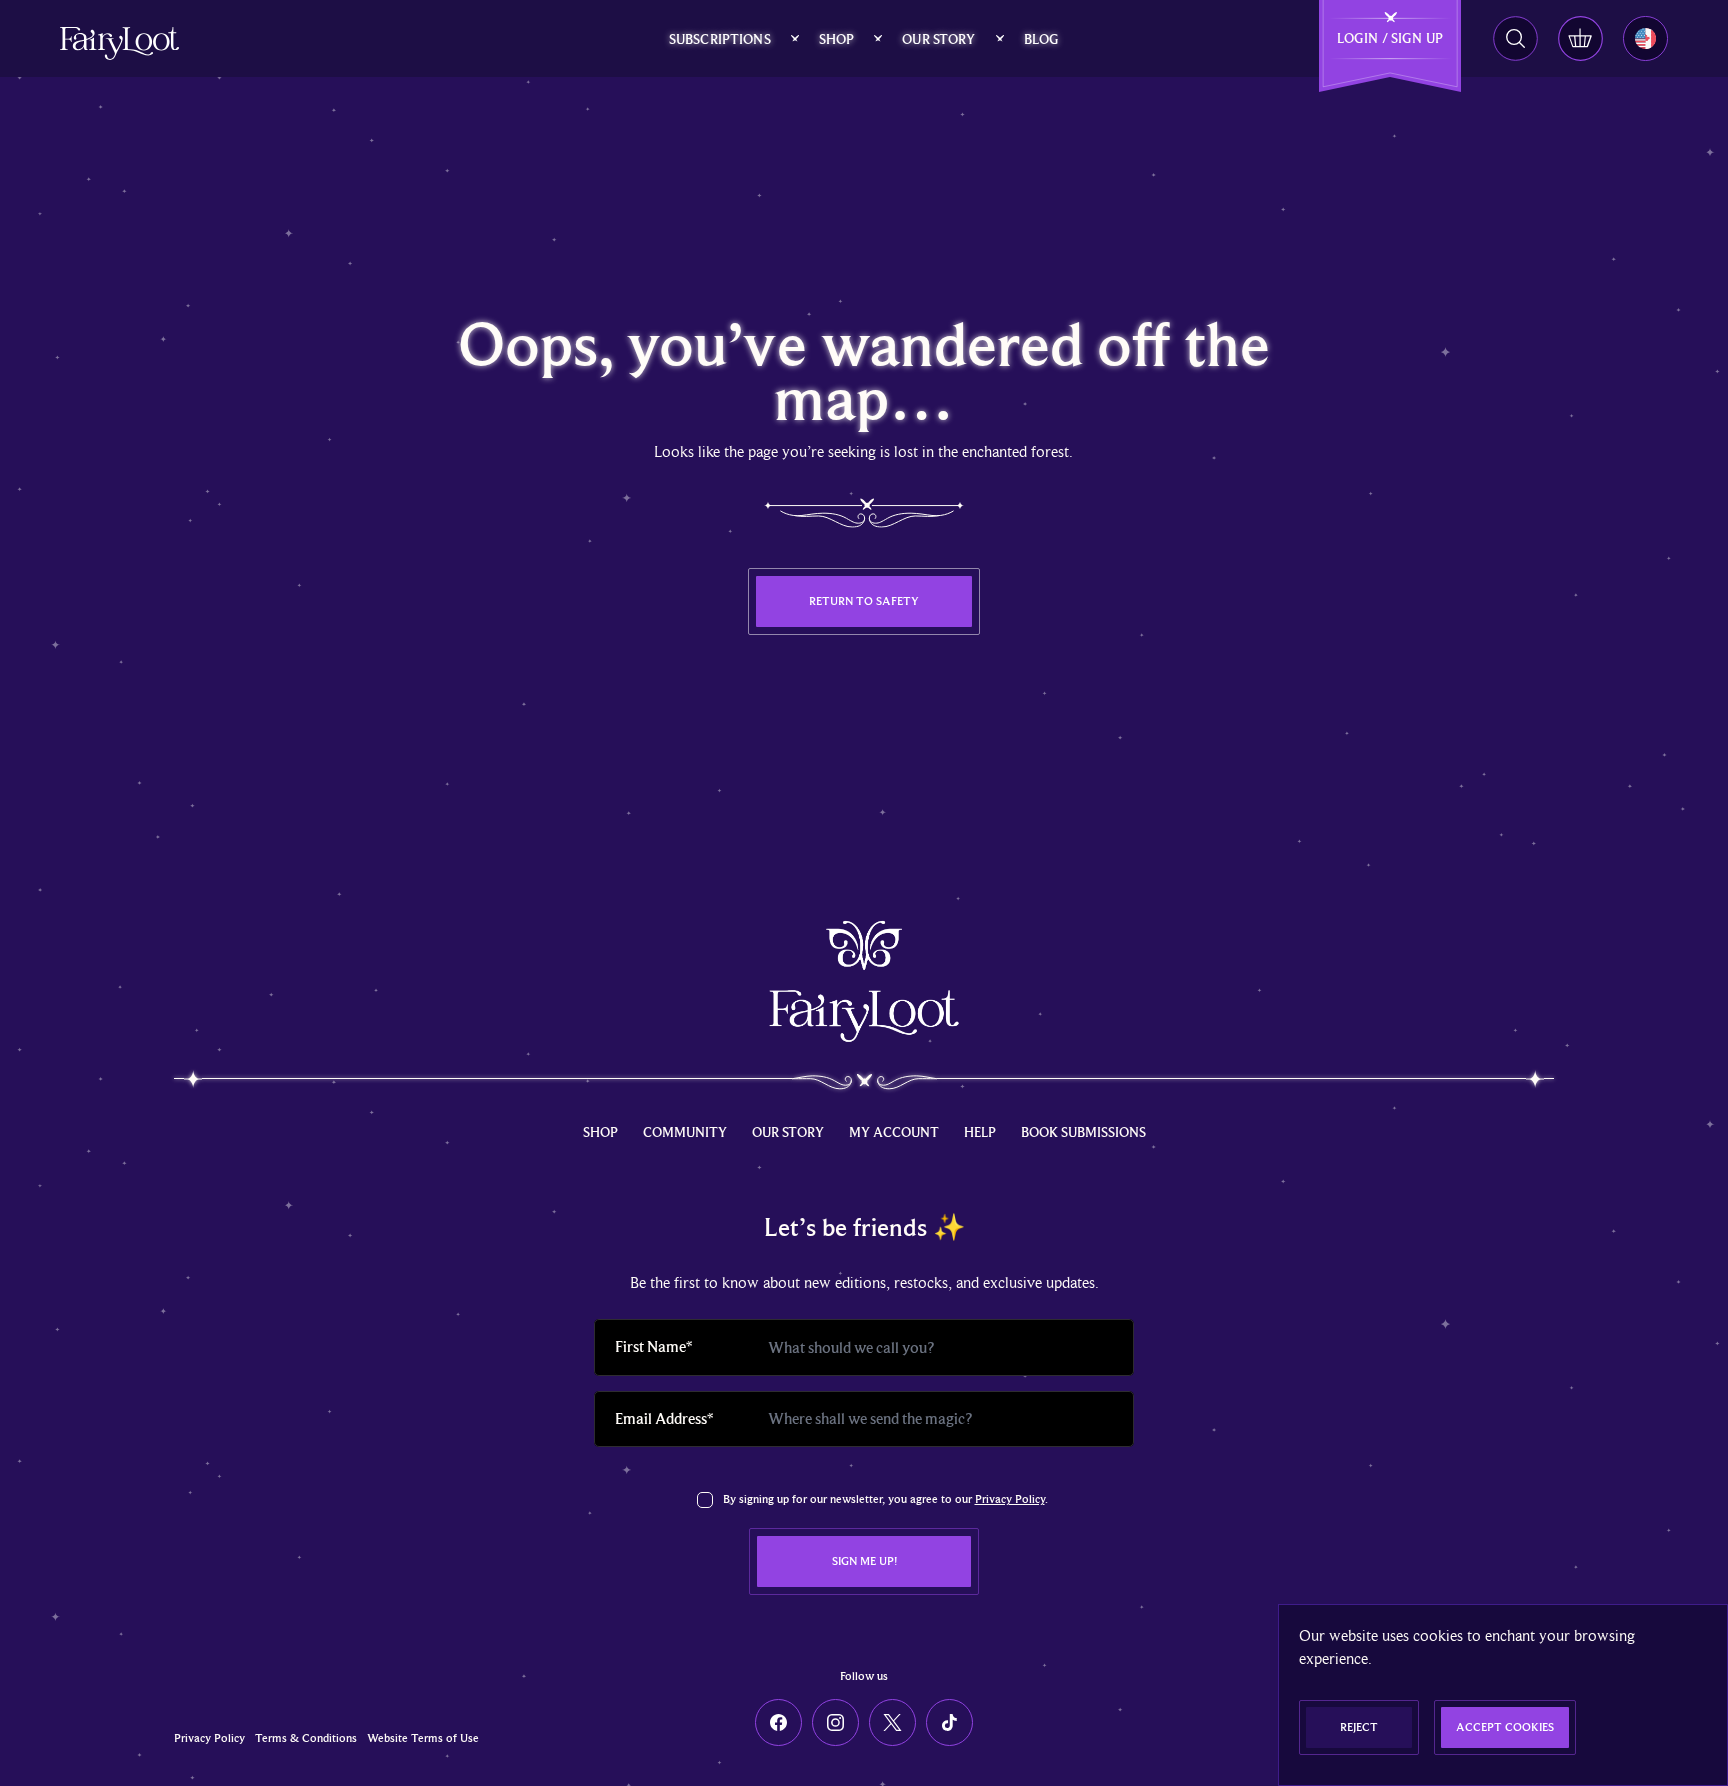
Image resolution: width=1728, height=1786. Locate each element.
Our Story (938, 39)
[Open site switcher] (1645, 38)
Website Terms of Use (423, 1738)
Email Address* (664, 1419)
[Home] (119, 43)
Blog (1042, 39)
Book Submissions (1083, 1132)
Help (980, 1132)
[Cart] (1580, 38)
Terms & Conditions (306, 1738)
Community (685, 1132)
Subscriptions (720, 39)
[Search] (1515, 38)
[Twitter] (892, 1722)
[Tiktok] (949, 1722)
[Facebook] (778, 1722)
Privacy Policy (1010, 1499)
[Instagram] (835, 1722)
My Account (894, 1132)
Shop (837, 39)
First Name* (653, 1347)
